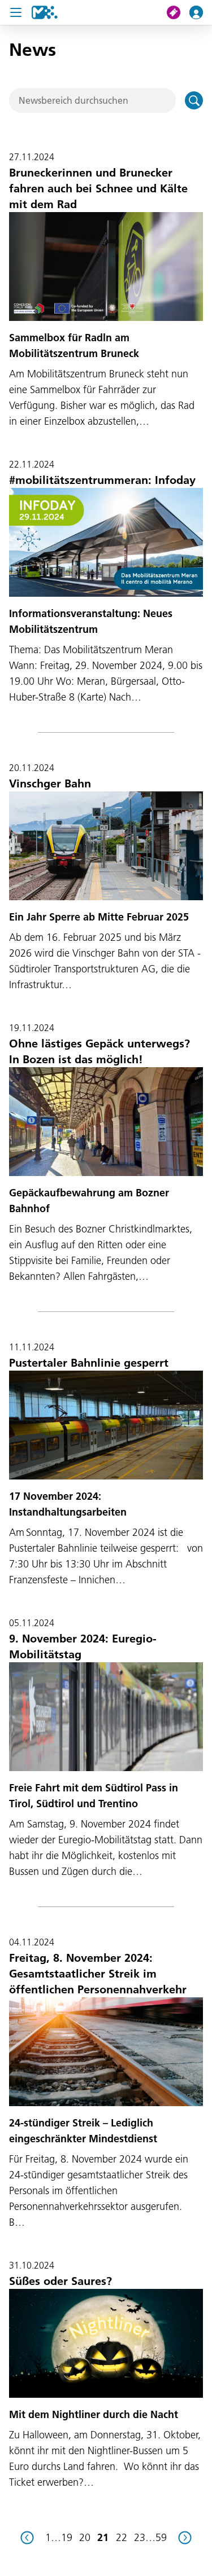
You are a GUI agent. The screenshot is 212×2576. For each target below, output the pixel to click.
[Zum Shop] (178, 12)
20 (85, 2537)
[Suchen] (194, 100)
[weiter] (185, 2538)
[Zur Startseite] (45, 12)
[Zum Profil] (201, 12)
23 (140, 2537)
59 (161, 2537)
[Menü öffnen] (16, 12)
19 (67, 2537)
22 (122, 2537)
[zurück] (27, 2538)
